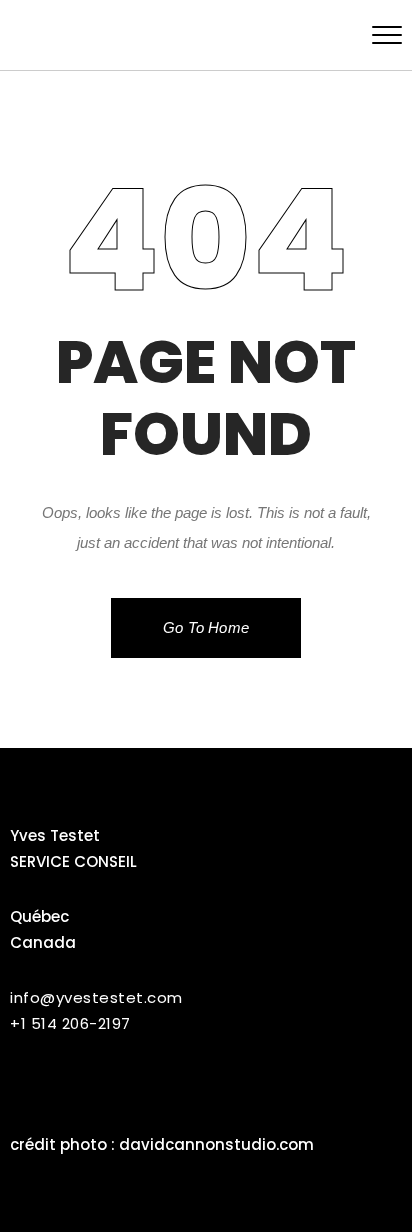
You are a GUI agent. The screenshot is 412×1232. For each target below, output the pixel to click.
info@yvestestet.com (96, 997)
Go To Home (206, 627)
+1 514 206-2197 (70, 1023)
